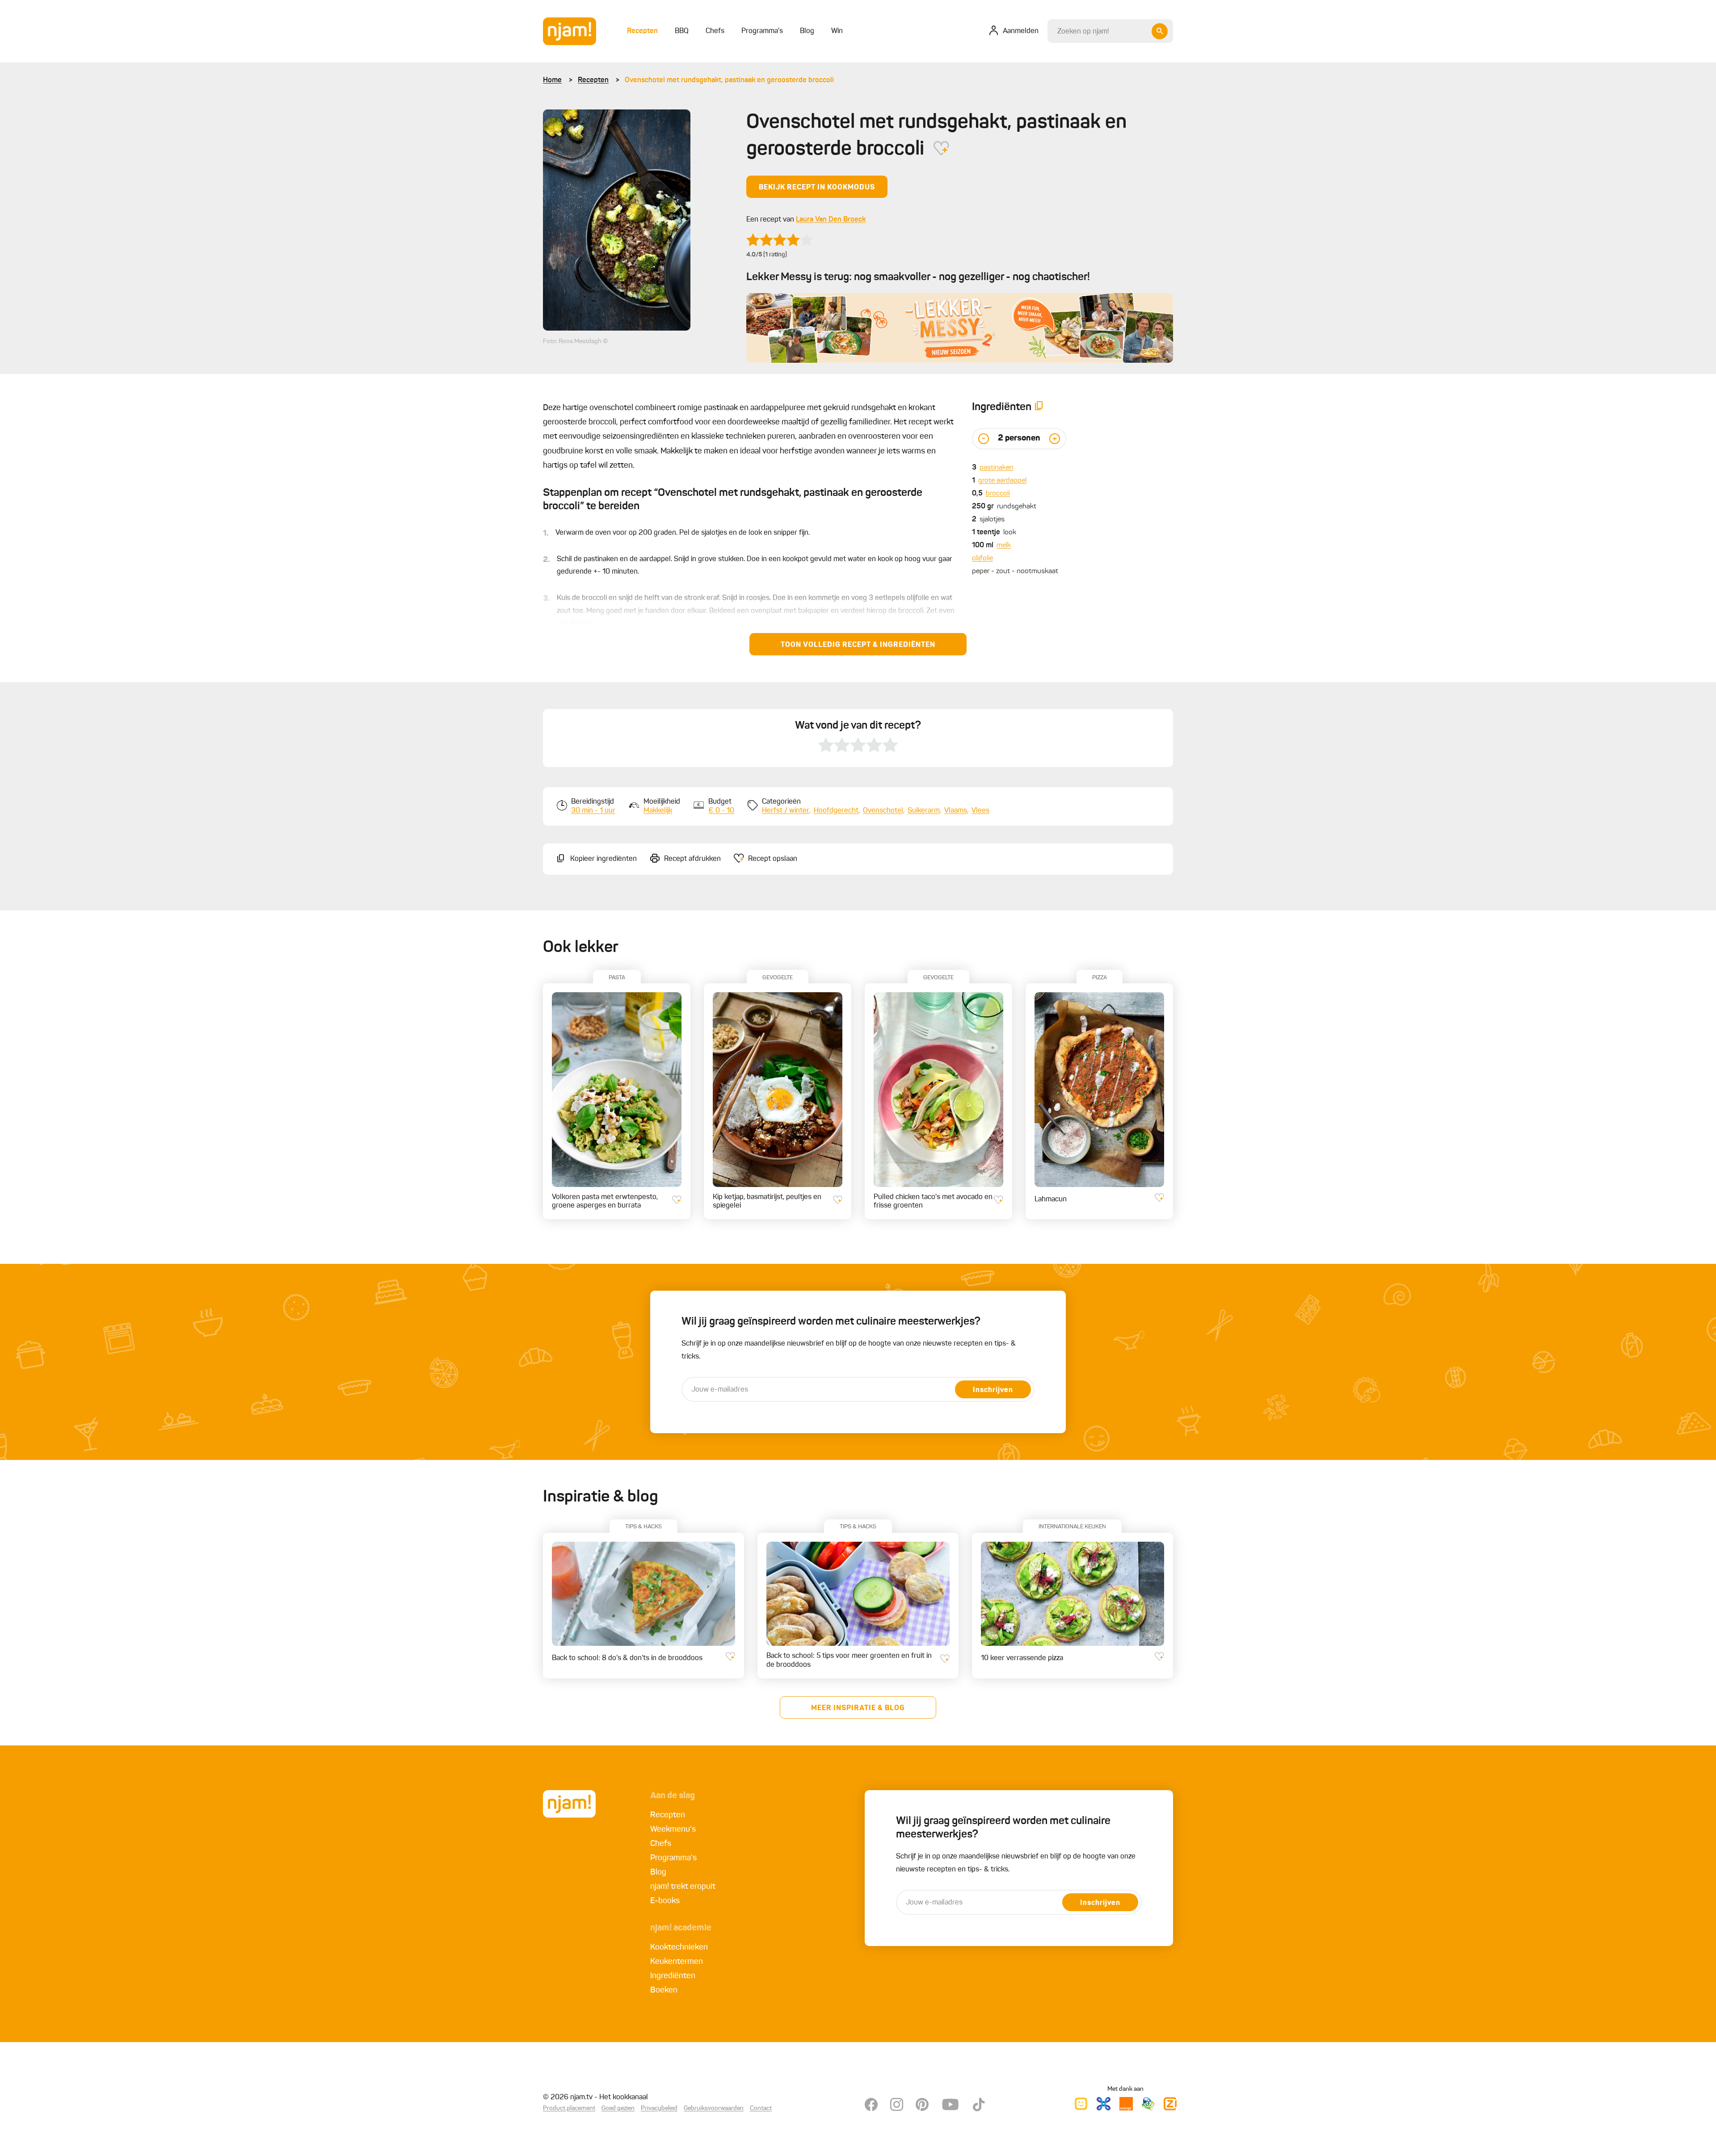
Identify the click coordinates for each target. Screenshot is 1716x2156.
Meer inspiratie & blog (858, 1708)
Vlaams (956, 811)
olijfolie (982, 558)
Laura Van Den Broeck (831, 220)
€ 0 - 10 (721, 811)
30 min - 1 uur (593, 811)
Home (552, 80)
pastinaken (997, 468)
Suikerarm (924, 811)
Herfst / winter (786, 811)
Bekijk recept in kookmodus (817, 188)
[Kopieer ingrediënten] (1039, 408)
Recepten (593, 80)
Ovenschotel (883, 811)
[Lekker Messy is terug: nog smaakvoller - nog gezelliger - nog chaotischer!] (960, 328)
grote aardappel (1002, 481)
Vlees (980, 811)
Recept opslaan (773, 859)
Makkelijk (658, 811)
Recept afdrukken (692, 859)
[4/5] (780, 240)
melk (1004, 545)
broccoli (998, 494)
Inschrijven (993, 1390)
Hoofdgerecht (836, 811)
